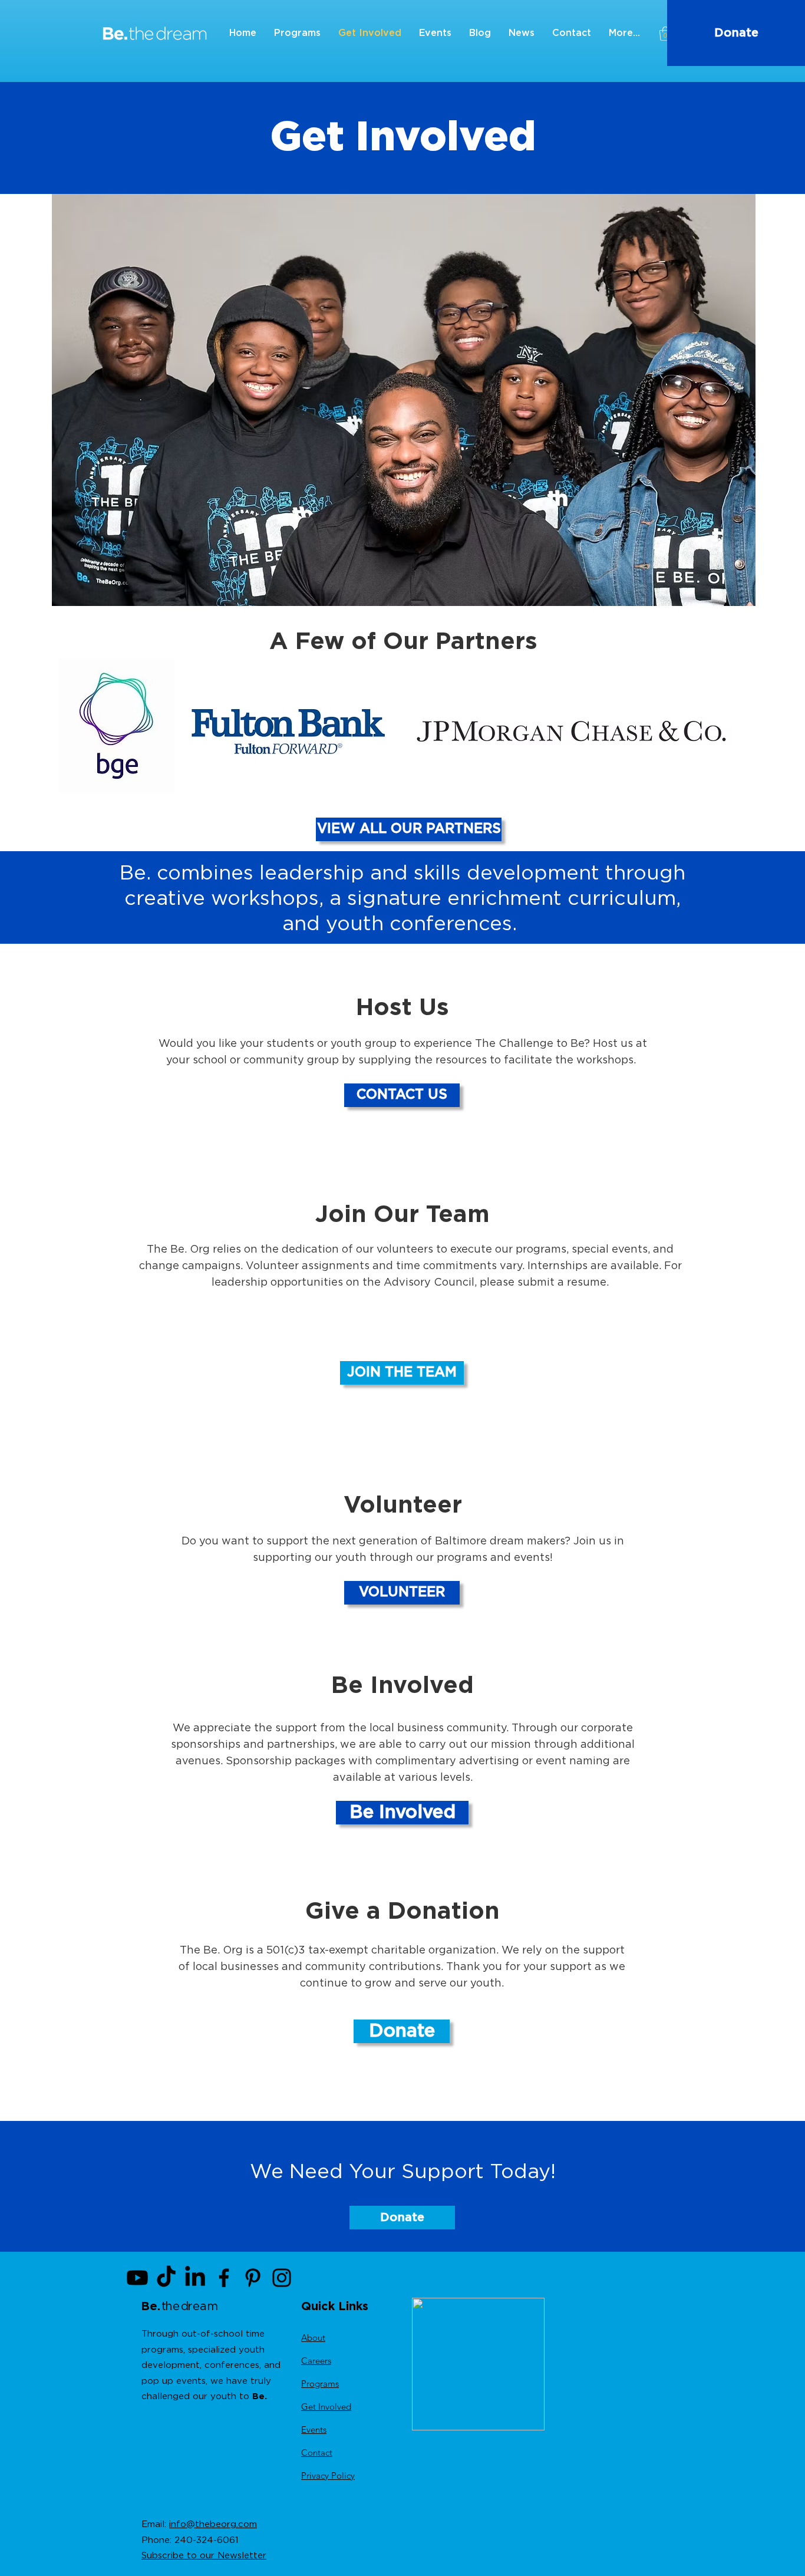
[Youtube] (137, 2278)
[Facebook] (224, 2278)
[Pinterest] (253, 2278)
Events (314, 2430)
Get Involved (326, 2407)
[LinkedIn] (195, 2278)
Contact (317, 2453)
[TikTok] (166, 2278)
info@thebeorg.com (213, 2524)
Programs (320, 2384)
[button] (665, 34)
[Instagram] (282, 2278)
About (313, 2338)
